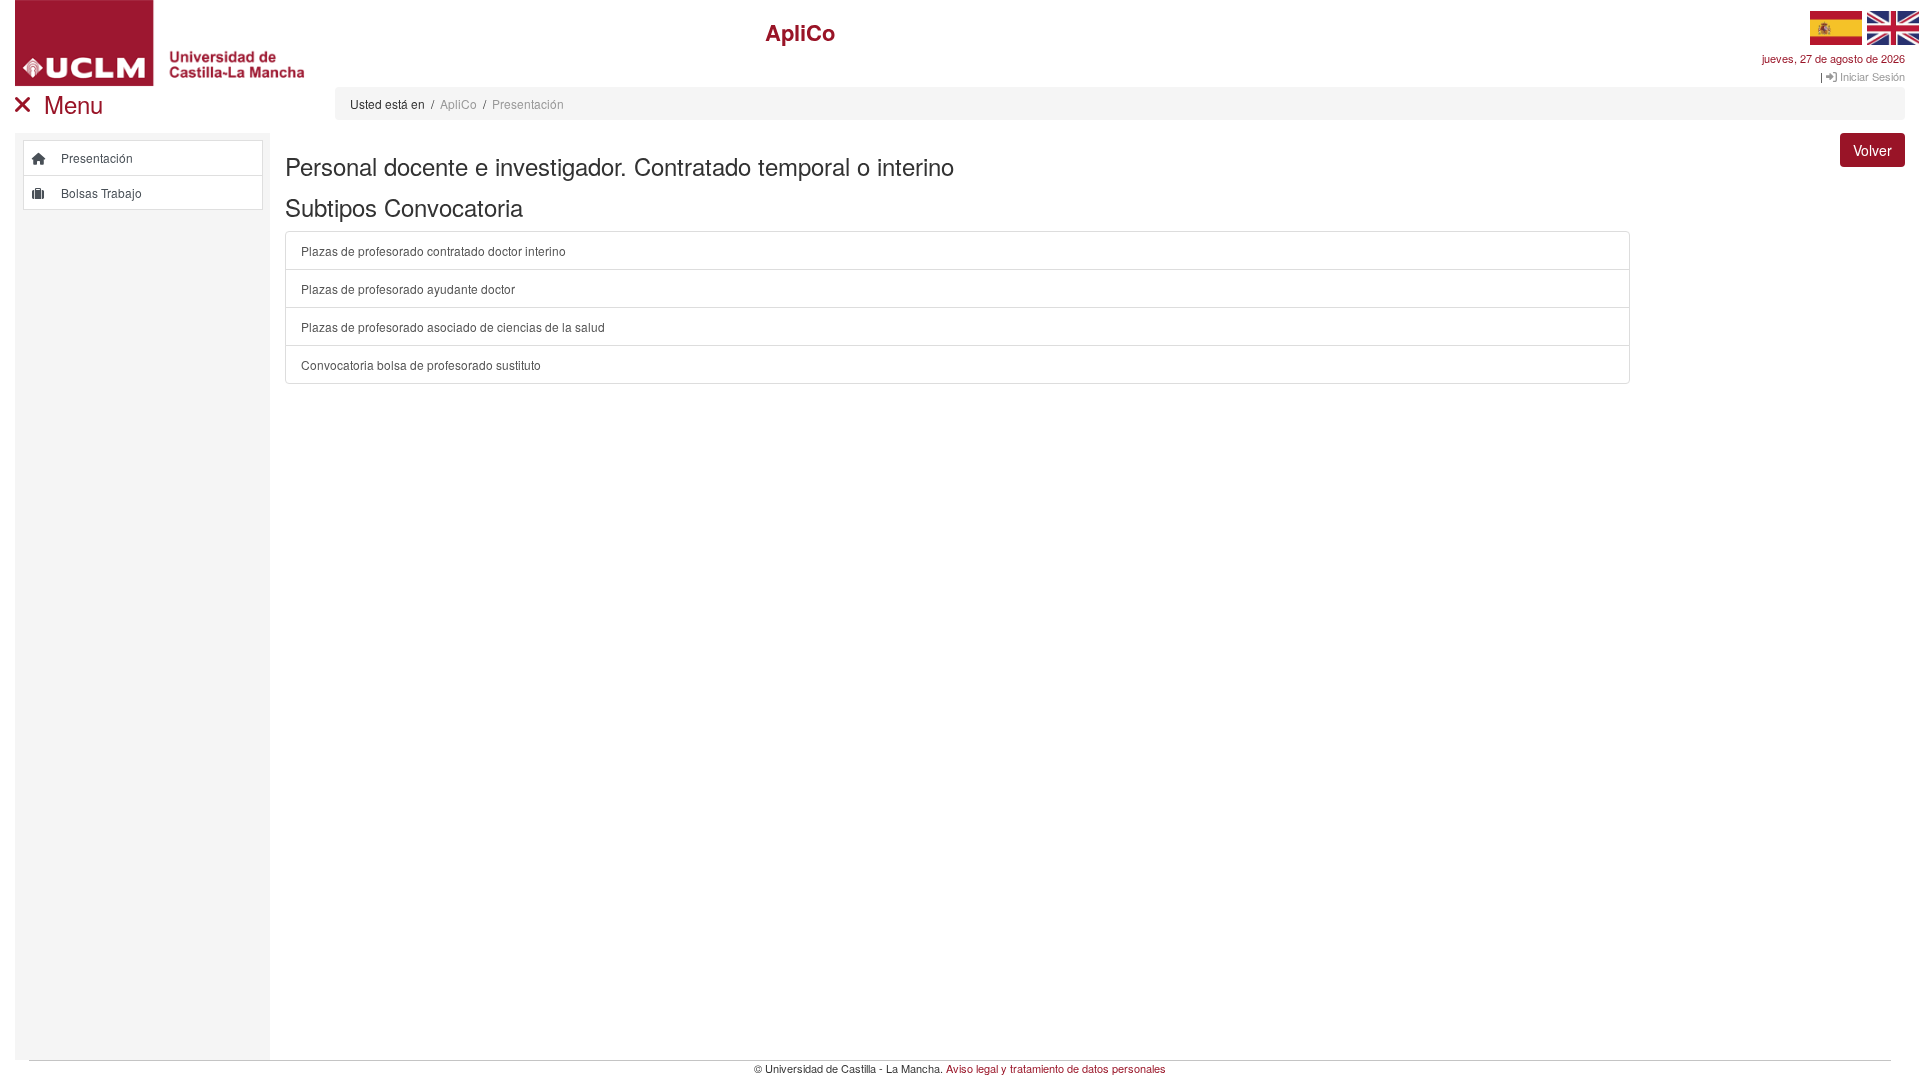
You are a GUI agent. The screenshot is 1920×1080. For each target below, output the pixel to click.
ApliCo (458, 103)
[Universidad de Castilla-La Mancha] (160, 43)
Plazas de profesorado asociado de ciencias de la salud (453, 326)
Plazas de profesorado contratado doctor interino (433, 250)
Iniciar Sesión (1871, 76)
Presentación (528, 103)
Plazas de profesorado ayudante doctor (408, 288)
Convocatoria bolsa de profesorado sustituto (421, 364)
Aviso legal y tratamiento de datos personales (1056, 1068)
